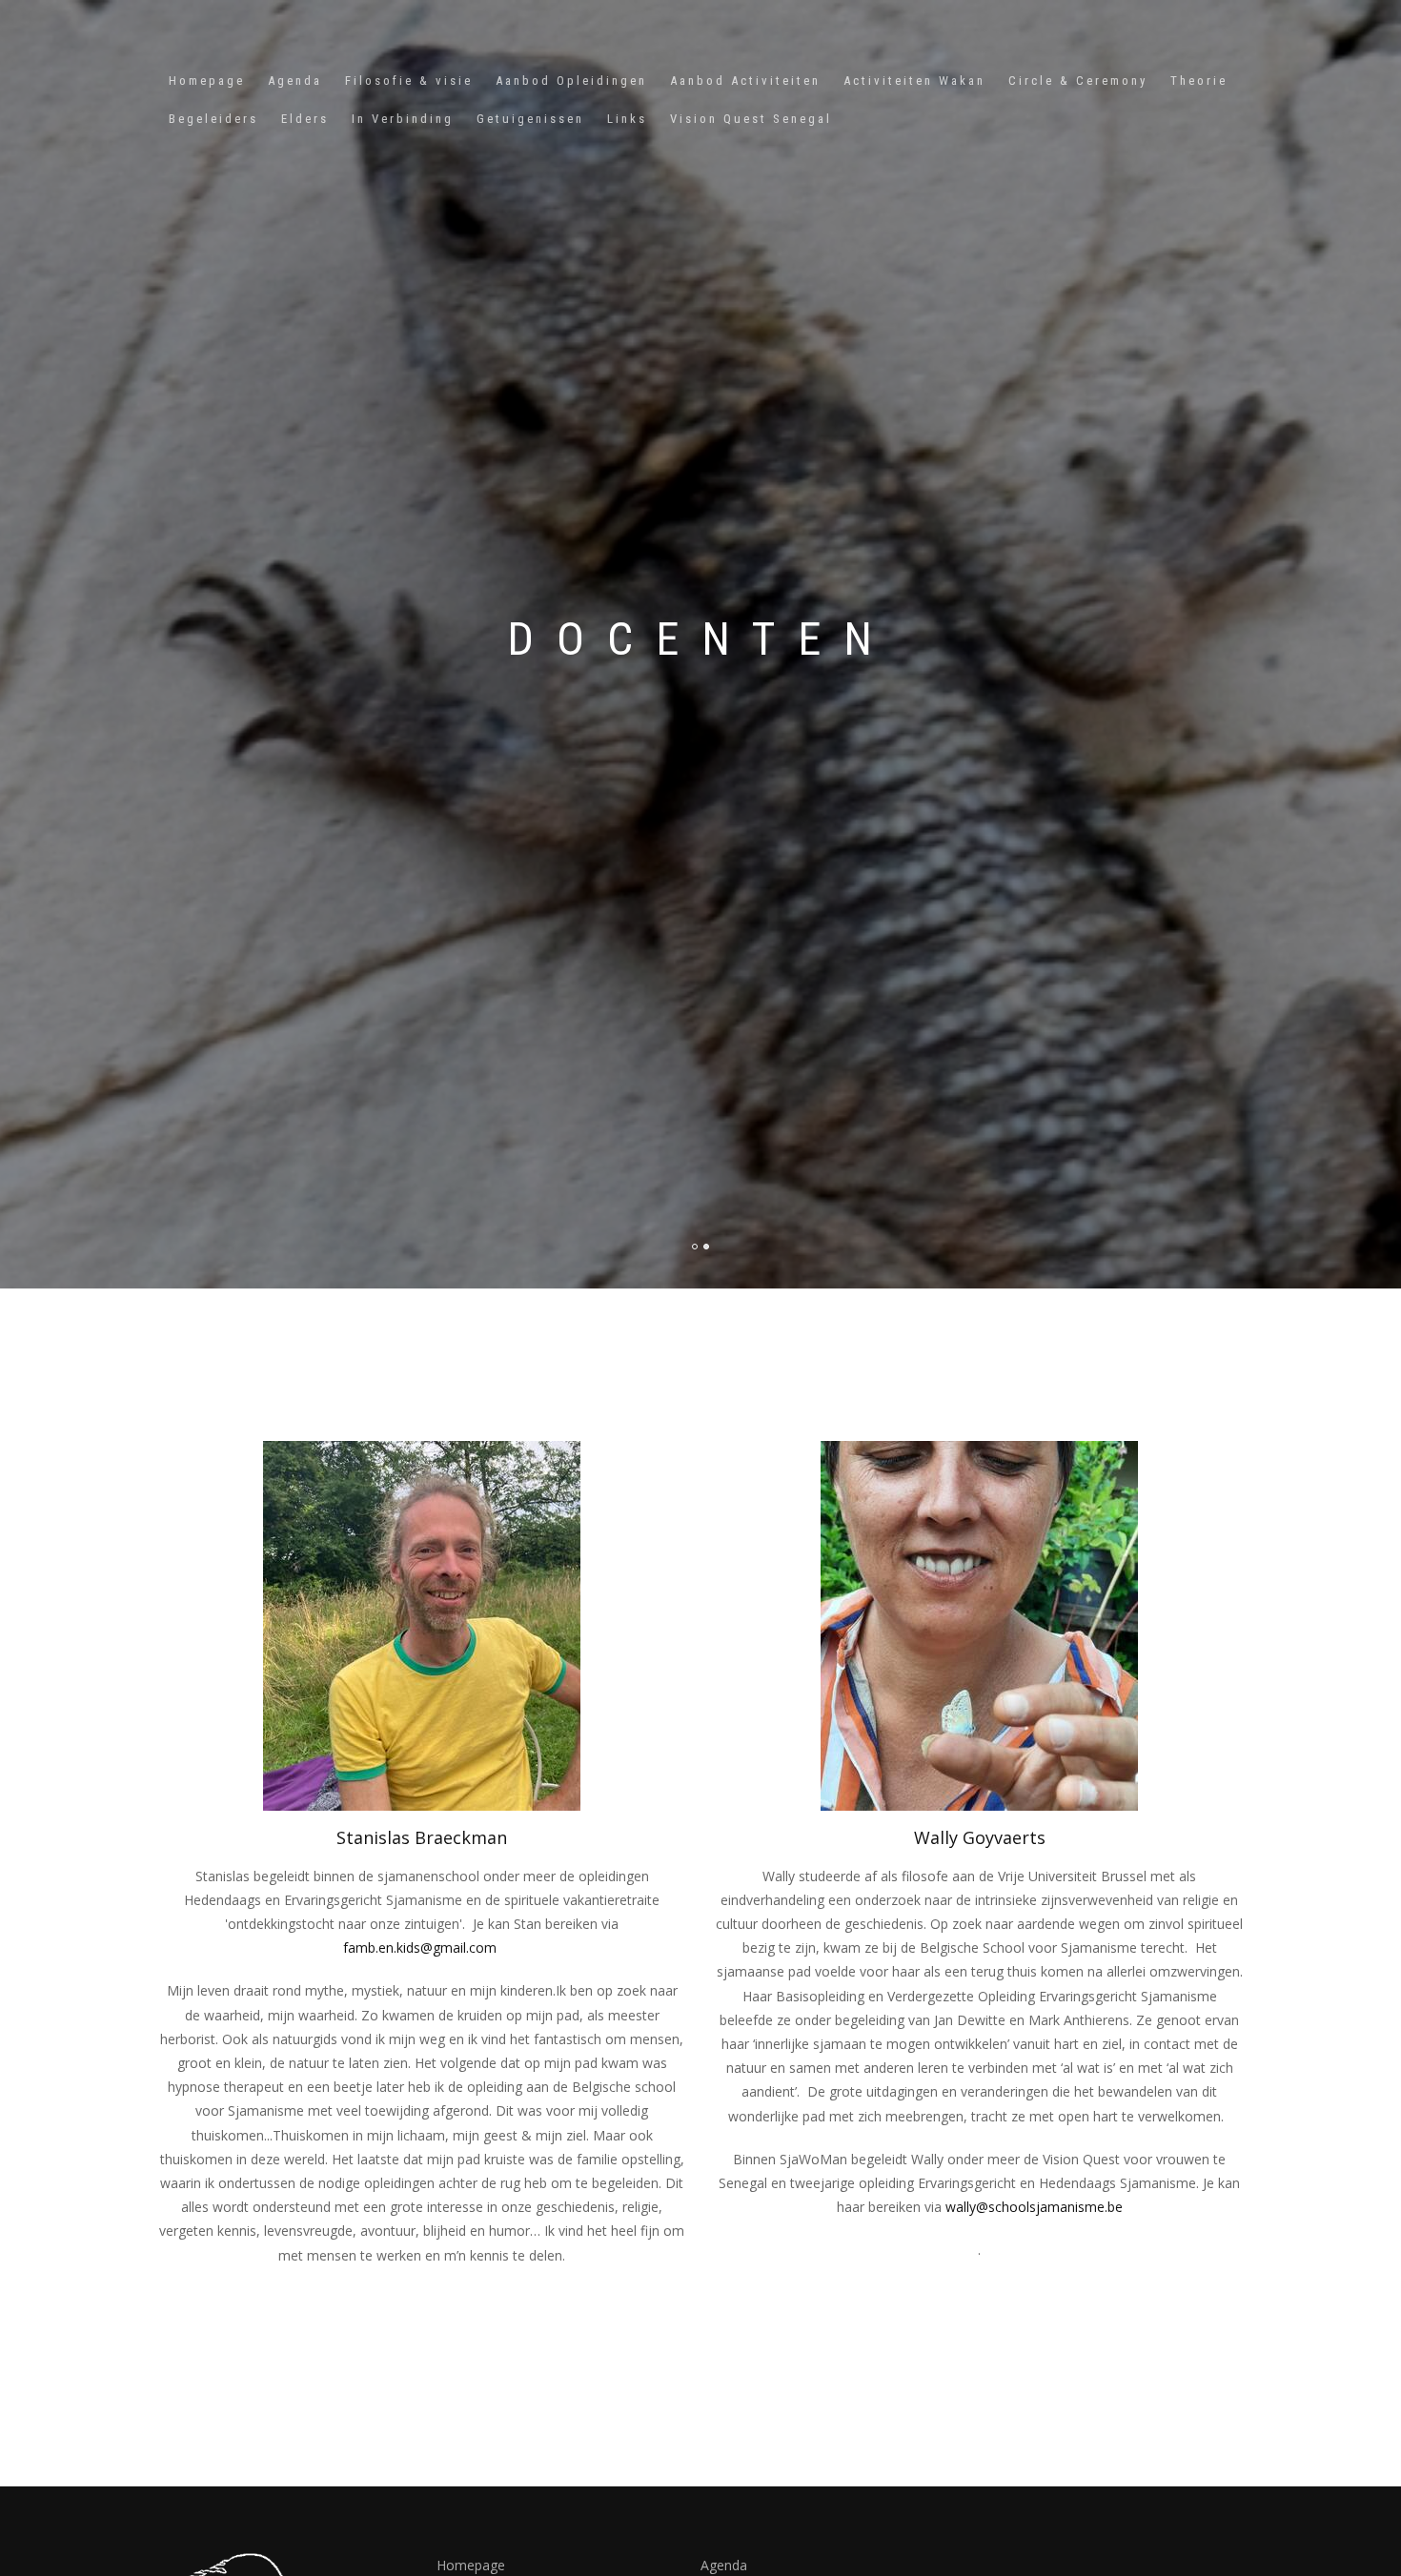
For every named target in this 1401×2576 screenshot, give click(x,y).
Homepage (207, 81)
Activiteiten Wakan (914, 81)
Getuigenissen (530, 119)
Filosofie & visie (409, 81)
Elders (305, 119)
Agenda (295, 81)
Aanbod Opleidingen (571, 81)
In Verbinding (403, 119)
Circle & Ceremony (1078, 81)
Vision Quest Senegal (751, 119)
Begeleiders (213, 119)
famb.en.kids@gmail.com (420, 1947)
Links (627, 119)
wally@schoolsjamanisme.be (1034, 2207)
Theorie (1199, 81)
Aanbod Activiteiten (745, 81)
